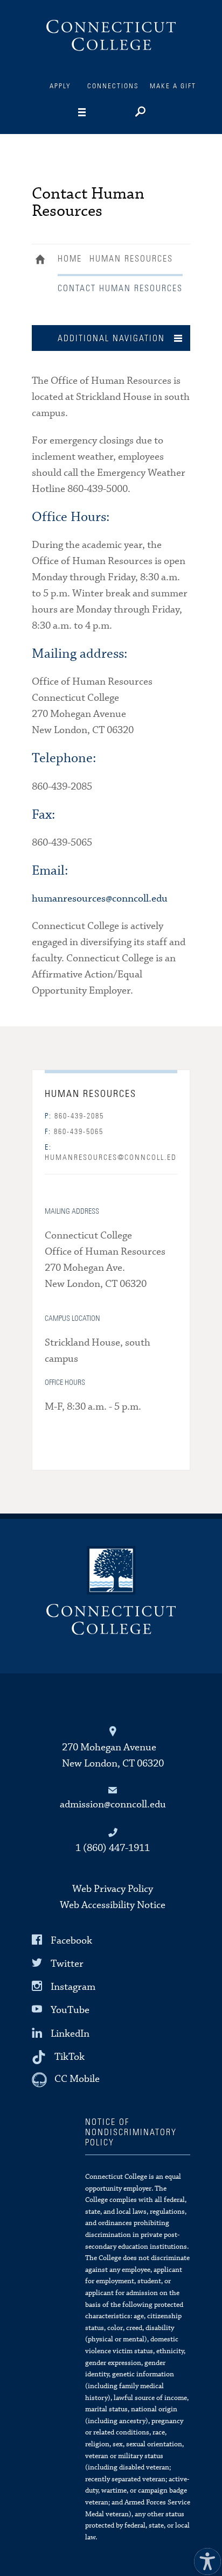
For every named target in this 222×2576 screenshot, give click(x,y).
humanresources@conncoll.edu (100, 899)
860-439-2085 (74, 1116)
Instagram (73, 1987)
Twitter (67, 1964)
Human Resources (131, 259)
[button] (205, 2559)
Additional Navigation (111, 339)
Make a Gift (173, 86)
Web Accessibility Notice (113, 1905)
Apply (60, 86)
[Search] (139, 113)
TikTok (70, 2057)
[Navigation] (99, 112)
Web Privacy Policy (113, 1889)
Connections (113, 86)
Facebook (71, 1941)
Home (43, 261)
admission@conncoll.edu (113, 1804)
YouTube (70, 2010)
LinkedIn (70, 2033)
